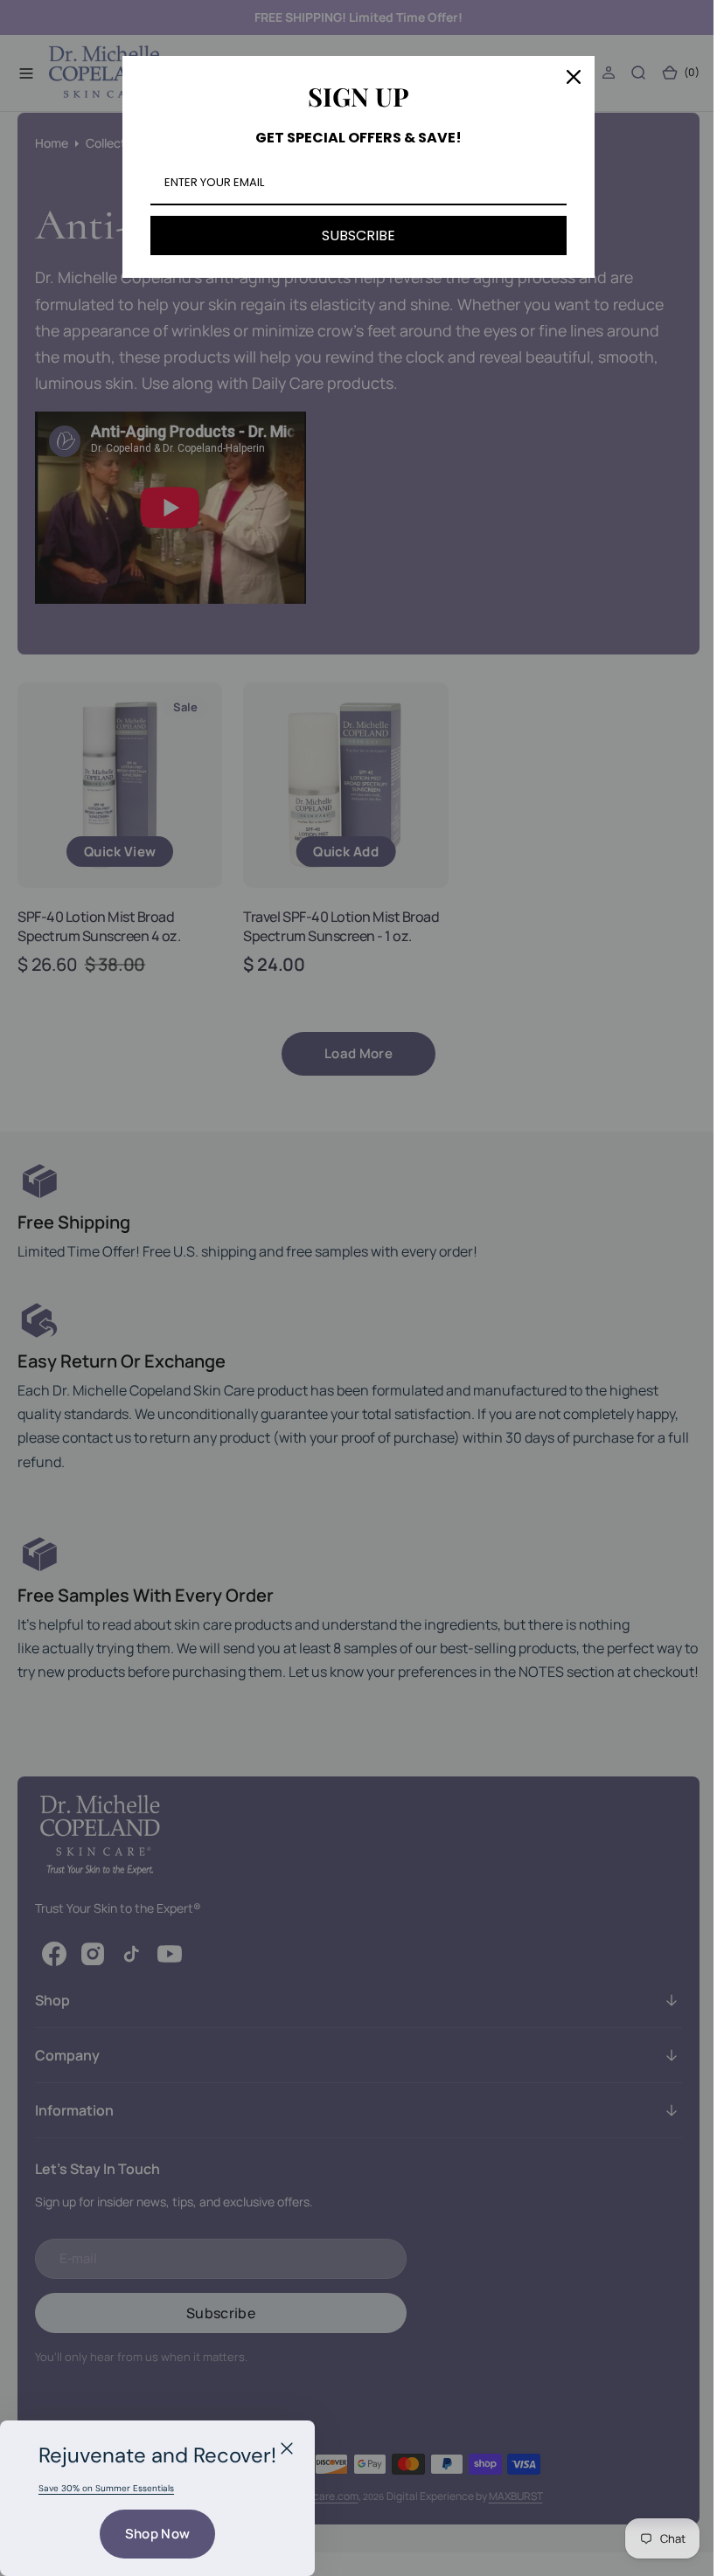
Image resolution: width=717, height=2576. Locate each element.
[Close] (287, 2448)
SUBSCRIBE (352, 235)
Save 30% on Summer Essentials (106, 2488)
